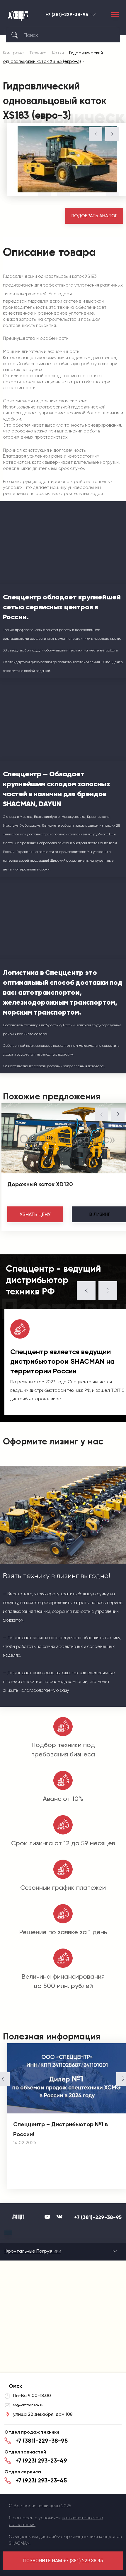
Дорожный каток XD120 (40, 1184)
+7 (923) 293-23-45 (41, 2480)
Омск (93, 14)
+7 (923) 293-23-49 (41, 2461)
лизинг (100, 1214)
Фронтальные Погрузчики (33, 2251)
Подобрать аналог (94, 216)
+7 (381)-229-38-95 (67, 15)
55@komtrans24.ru (28, 2405)
